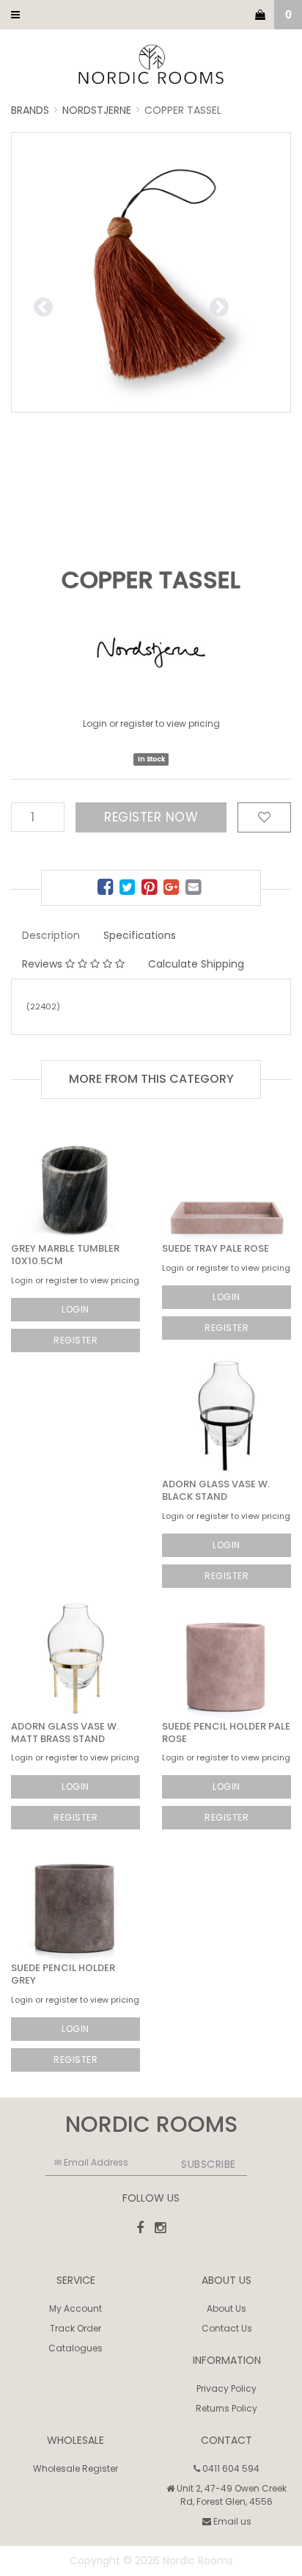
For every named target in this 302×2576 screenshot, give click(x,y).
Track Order (75, 2328)
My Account (75, 2308)
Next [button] (250, 305)
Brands (30, 110)
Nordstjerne (97, 110)
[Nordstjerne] (151, 654)
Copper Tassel (183, 110)
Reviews (44, 964)
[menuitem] (107, 889)
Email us (231, 2521)
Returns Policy (226, 2408)
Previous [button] (92, 305)
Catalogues (75, 2348)
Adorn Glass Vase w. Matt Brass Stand (65, 1733)
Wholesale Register (75, 2468)
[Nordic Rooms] (151, 65)
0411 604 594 (230, 2468)
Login (75, 1309)
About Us (226, 2308)
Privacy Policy (226, 2388)
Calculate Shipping (196, 964)
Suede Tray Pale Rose (216, 1248)
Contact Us (227, 2328)
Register (75, 1340)
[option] (151, 272)
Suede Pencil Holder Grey (63, 1974)
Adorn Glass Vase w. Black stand (216, 1490)
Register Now (151, 817)
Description (51, 935)
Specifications (140, 935)
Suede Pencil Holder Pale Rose (226, 1733)
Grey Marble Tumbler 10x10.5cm (65, 1255)
